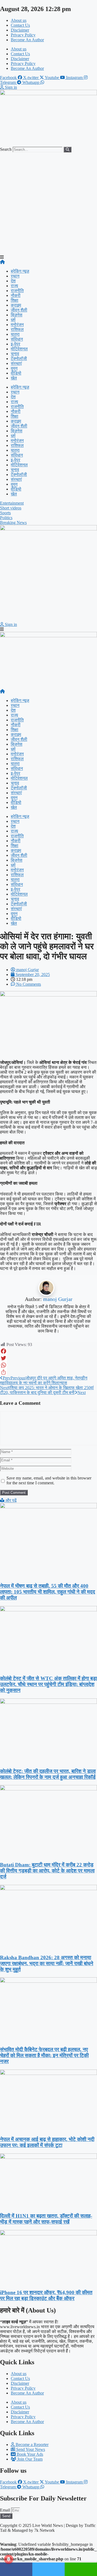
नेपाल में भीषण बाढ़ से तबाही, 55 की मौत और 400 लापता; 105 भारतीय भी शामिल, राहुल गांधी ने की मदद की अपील (48, 1592)
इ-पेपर (15, 344)
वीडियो (16, 373)
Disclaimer (20, 30)
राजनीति (17, 291)
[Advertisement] (48, 204)
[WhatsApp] (48, 1365)
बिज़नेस (17, 315)
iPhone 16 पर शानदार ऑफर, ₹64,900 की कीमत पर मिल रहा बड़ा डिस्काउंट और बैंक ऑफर (46, 2295)
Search (6, 149)
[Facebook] (48, 1351)
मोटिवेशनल (19, 349)
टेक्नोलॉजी (19, 359)
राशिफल (17, 329)
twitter (48, 2569)
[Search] (67, 150)
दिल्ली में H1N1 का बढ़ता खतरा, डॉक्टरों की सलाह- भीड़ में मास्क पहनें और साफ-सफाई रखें (46, 2219)
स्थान (15, 276)
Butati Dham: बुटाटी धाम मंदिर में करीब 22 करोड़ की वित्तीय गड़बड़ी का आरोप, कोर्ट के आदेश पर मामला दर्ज (47, 1871)
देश (13, 281)
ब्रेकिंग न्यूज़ (20, 271)
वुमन (14, 368)
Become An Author (27, 40)
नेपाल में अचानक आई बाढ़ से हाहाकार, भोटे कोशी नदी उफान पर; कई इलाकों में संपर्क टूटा (47, 2142)
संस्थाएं (16, 363)
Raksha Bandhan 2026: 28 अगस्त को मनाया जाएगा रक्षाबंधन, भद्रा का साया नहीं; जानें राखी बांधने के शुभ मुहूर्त (47, 1963)
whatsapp (81, 2569)
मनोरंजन (17, 325)
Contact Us (20, 25)
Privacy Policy (23, 35)
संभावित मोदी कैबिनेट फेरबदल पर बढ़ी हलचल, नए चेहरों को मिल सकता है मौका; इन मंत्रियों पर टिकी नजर (44, 2055)
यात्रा (15, 334)
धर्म (13, 320)
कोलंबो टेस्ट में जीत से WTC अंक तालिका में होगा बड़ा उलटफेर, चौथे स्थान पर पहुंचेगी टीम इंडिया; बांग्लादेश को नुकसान (48, 1684)
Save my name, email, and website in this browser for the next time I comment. (49, 1480)
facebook (16, 2569)
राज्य (14, 286)
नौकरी (16, 295)
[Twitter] (48, 1358)
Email (6, 2510)
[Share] (48, 1372)
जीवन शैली (19, 310)
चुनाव (15, 354)
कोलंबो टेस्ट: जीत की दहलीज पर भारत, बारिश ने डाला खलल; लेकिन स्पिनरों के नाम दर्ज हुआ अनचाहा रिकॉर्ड (48, 1774)
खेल (14, 378)
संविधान (17, 339)
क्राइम (16, 305)
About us (19, 20)
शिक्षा (15, 300)
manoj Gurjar (58, 1299)
